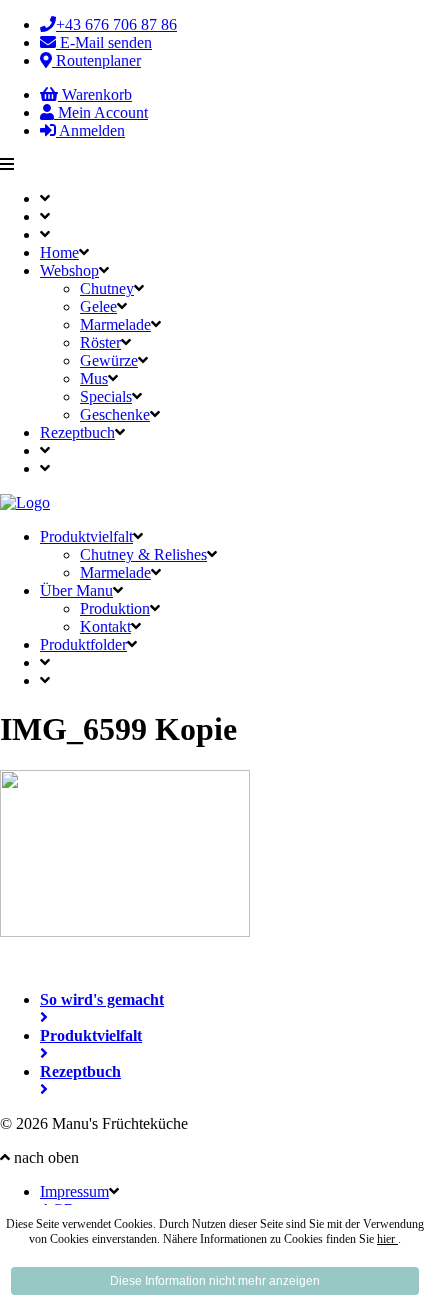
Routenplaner (96, 60)
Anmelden (90, 130)
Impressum (74, 1191)
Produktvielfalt (86, 536)
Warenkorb (95, 94)
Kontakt (105, 626)
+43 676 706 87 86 (116, 24)
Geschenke (115, 414)
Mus (94, 378)
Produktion (115, 608)
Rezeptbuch (77, 432)
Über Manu (76, 590)
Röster (100, 342)
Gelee (98, 306)
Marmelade (115, 324)
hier (387, 1239)
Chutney (107, 288)
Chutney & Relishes (143, 554)
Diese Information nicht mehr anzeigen (215, 1281)
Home (59, 252)
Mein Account (101, 112)
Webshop (69, 270)
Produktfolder (83, 644)
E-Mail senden (104, 42)
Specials (106, 396)
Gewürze (109, 360)
